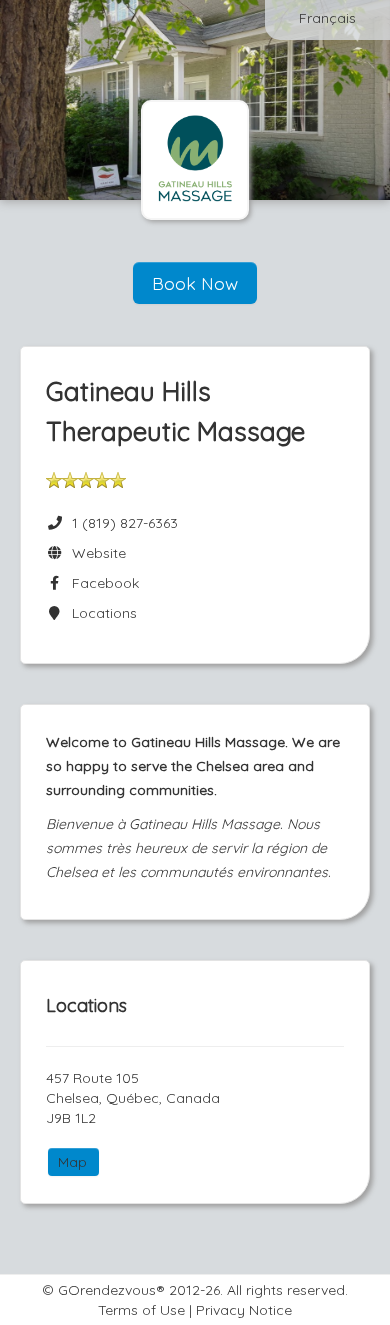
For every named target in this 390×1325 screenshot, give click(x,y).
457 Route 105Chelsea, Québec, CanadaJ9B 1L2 (133, 1098)
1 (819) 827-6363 (125, 523)
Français (327, 18)
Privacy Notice (244, 1310)
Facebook (101, 583)
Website (95, 553)
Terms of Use (141, 1310)
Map (72, 1162)
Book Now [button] (195, 283)
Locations (100, 613)
